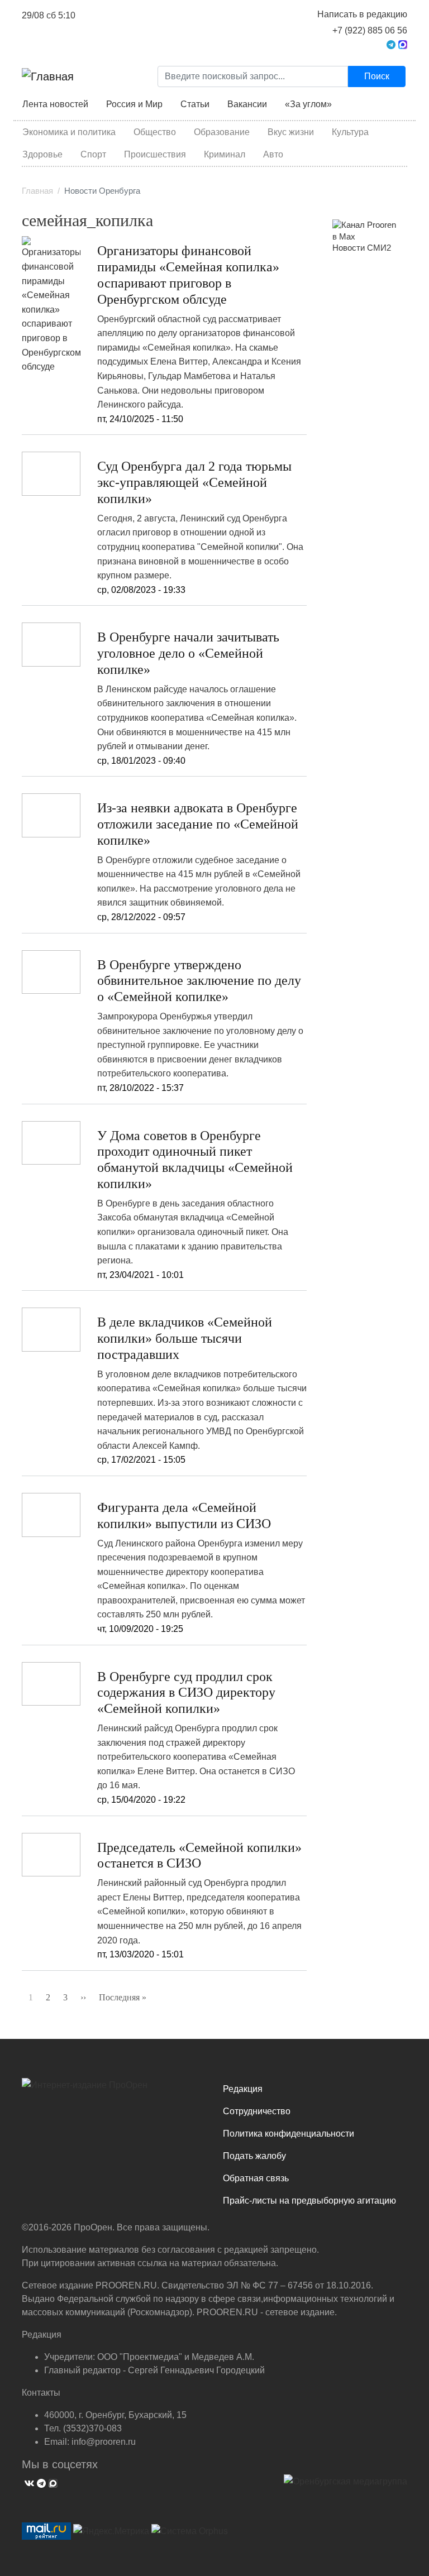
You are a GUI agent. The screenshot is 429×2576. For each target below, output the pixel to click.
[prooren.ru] (114, 2089)
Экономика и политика (69, 132)
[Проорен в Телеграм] (391, 44)
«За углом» (308, 104)
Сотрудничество (257, 2111)
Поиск (377, 76)
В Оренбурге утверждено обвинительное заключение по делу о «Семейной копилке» (199, 981)
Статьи (195, 104)
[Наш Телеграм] (40, 2482)
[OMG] (345, 2486)
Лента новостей (55, 104)
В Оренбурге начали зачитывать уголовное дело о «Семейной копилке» (188, 653)
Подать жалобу (254, 2156)
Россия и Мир (134, 104)
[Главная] (48, 76)
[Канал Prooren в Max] (365, 231)
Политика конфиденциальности (289, 2134)
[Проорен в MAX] (403, 44)
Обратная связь (256, 2178)
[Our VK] (28, 2482)
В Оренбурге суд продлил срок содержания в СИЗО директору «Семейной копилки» (186, 1693)
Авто (273, 154)
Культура (350, 132)
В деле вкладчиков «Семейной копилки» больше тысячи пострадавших (185, 1338)
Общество (155, 132)
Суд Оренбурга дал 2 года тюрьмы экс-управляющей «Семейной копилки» (194, 482)
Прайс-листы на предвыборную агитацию (309, 2201)
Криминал (225, 154)
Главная (37, 191)
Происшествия (155, 154)
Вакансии (247, 104)
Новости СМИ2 (362, 248)
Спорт (93, 154)
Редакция (243, 2089)
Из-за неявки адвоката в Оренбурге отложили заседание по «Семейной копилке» (198, 824)
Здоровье (42, 154)
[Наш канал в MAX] (52, 2482)
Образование (222, 132)
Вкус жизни (291, 132)
